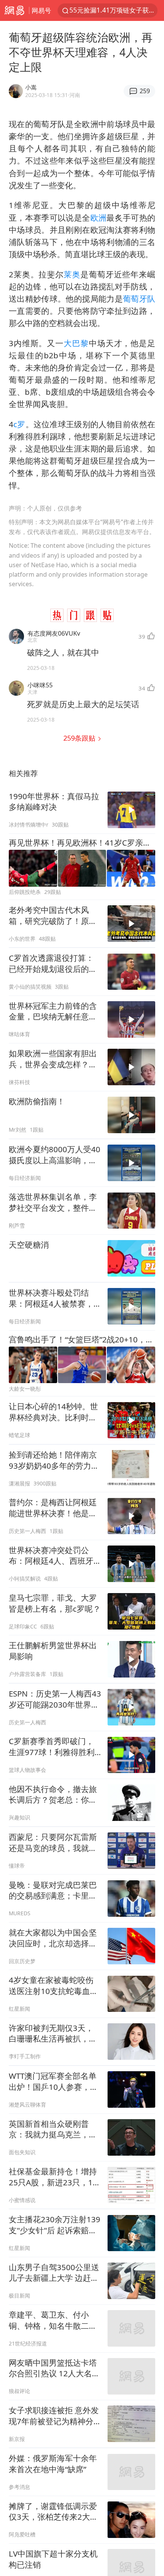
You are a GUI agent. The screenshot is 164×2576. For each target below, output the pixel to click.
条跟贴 (80, 738)
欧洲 (99, 218)
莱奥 (72, 274)
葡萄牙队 (139, 299)
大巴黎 (76, 343)
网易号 (41, 10)
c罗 (19, 424)
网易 (14, 10)
